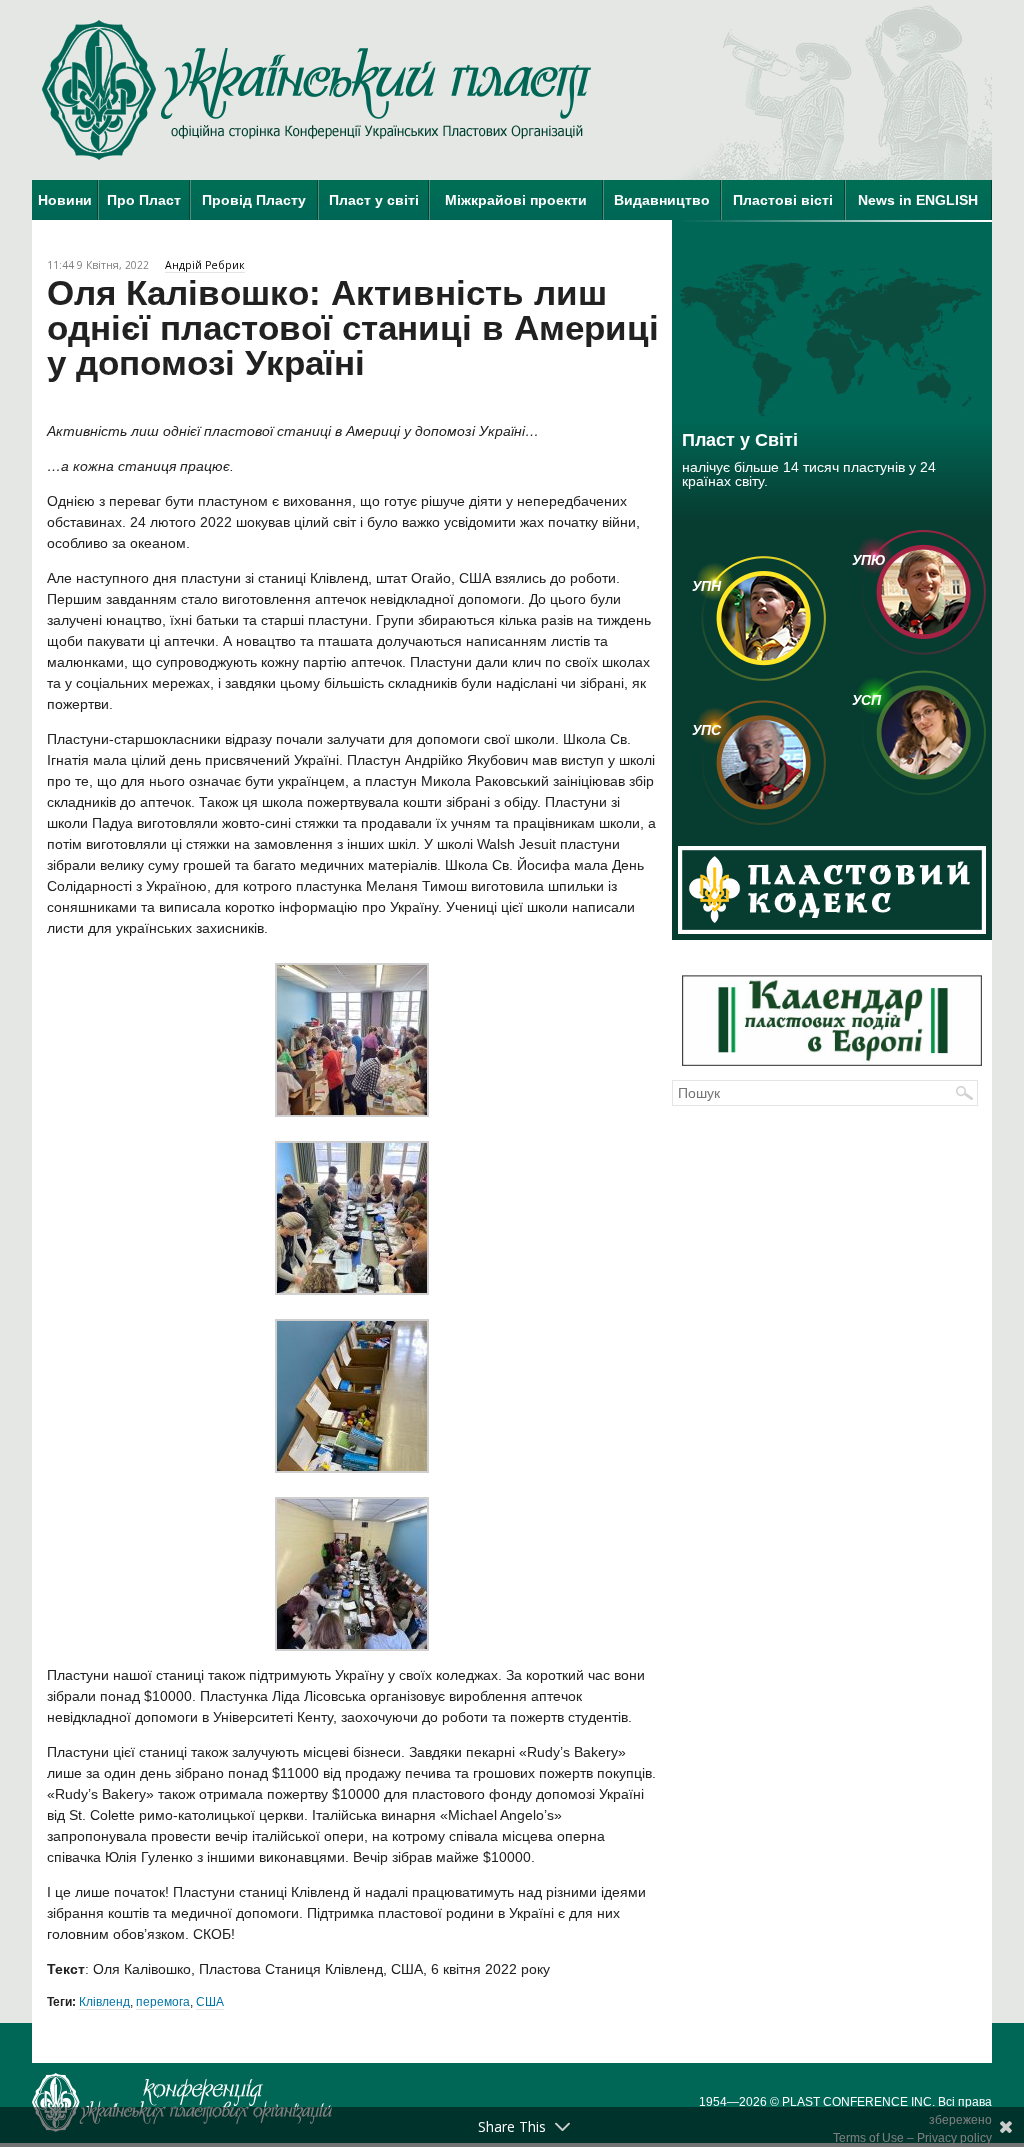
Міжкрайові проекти (516, 200)
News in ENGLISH (918, 200)
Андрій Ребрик (205, 265)
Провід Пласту (254, 200)
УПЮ (869, 560)
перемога (163, 2002)
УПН (706, 586)
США (210, 2002)
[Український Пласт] (317, 90)
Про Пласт (144, 200)
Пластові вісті (783, 200)
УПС (706, 730)
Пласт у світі (374, 200)
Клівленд (104, 2002)
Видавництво (662, 200)
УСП (866, 700)
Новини (65, 200)
